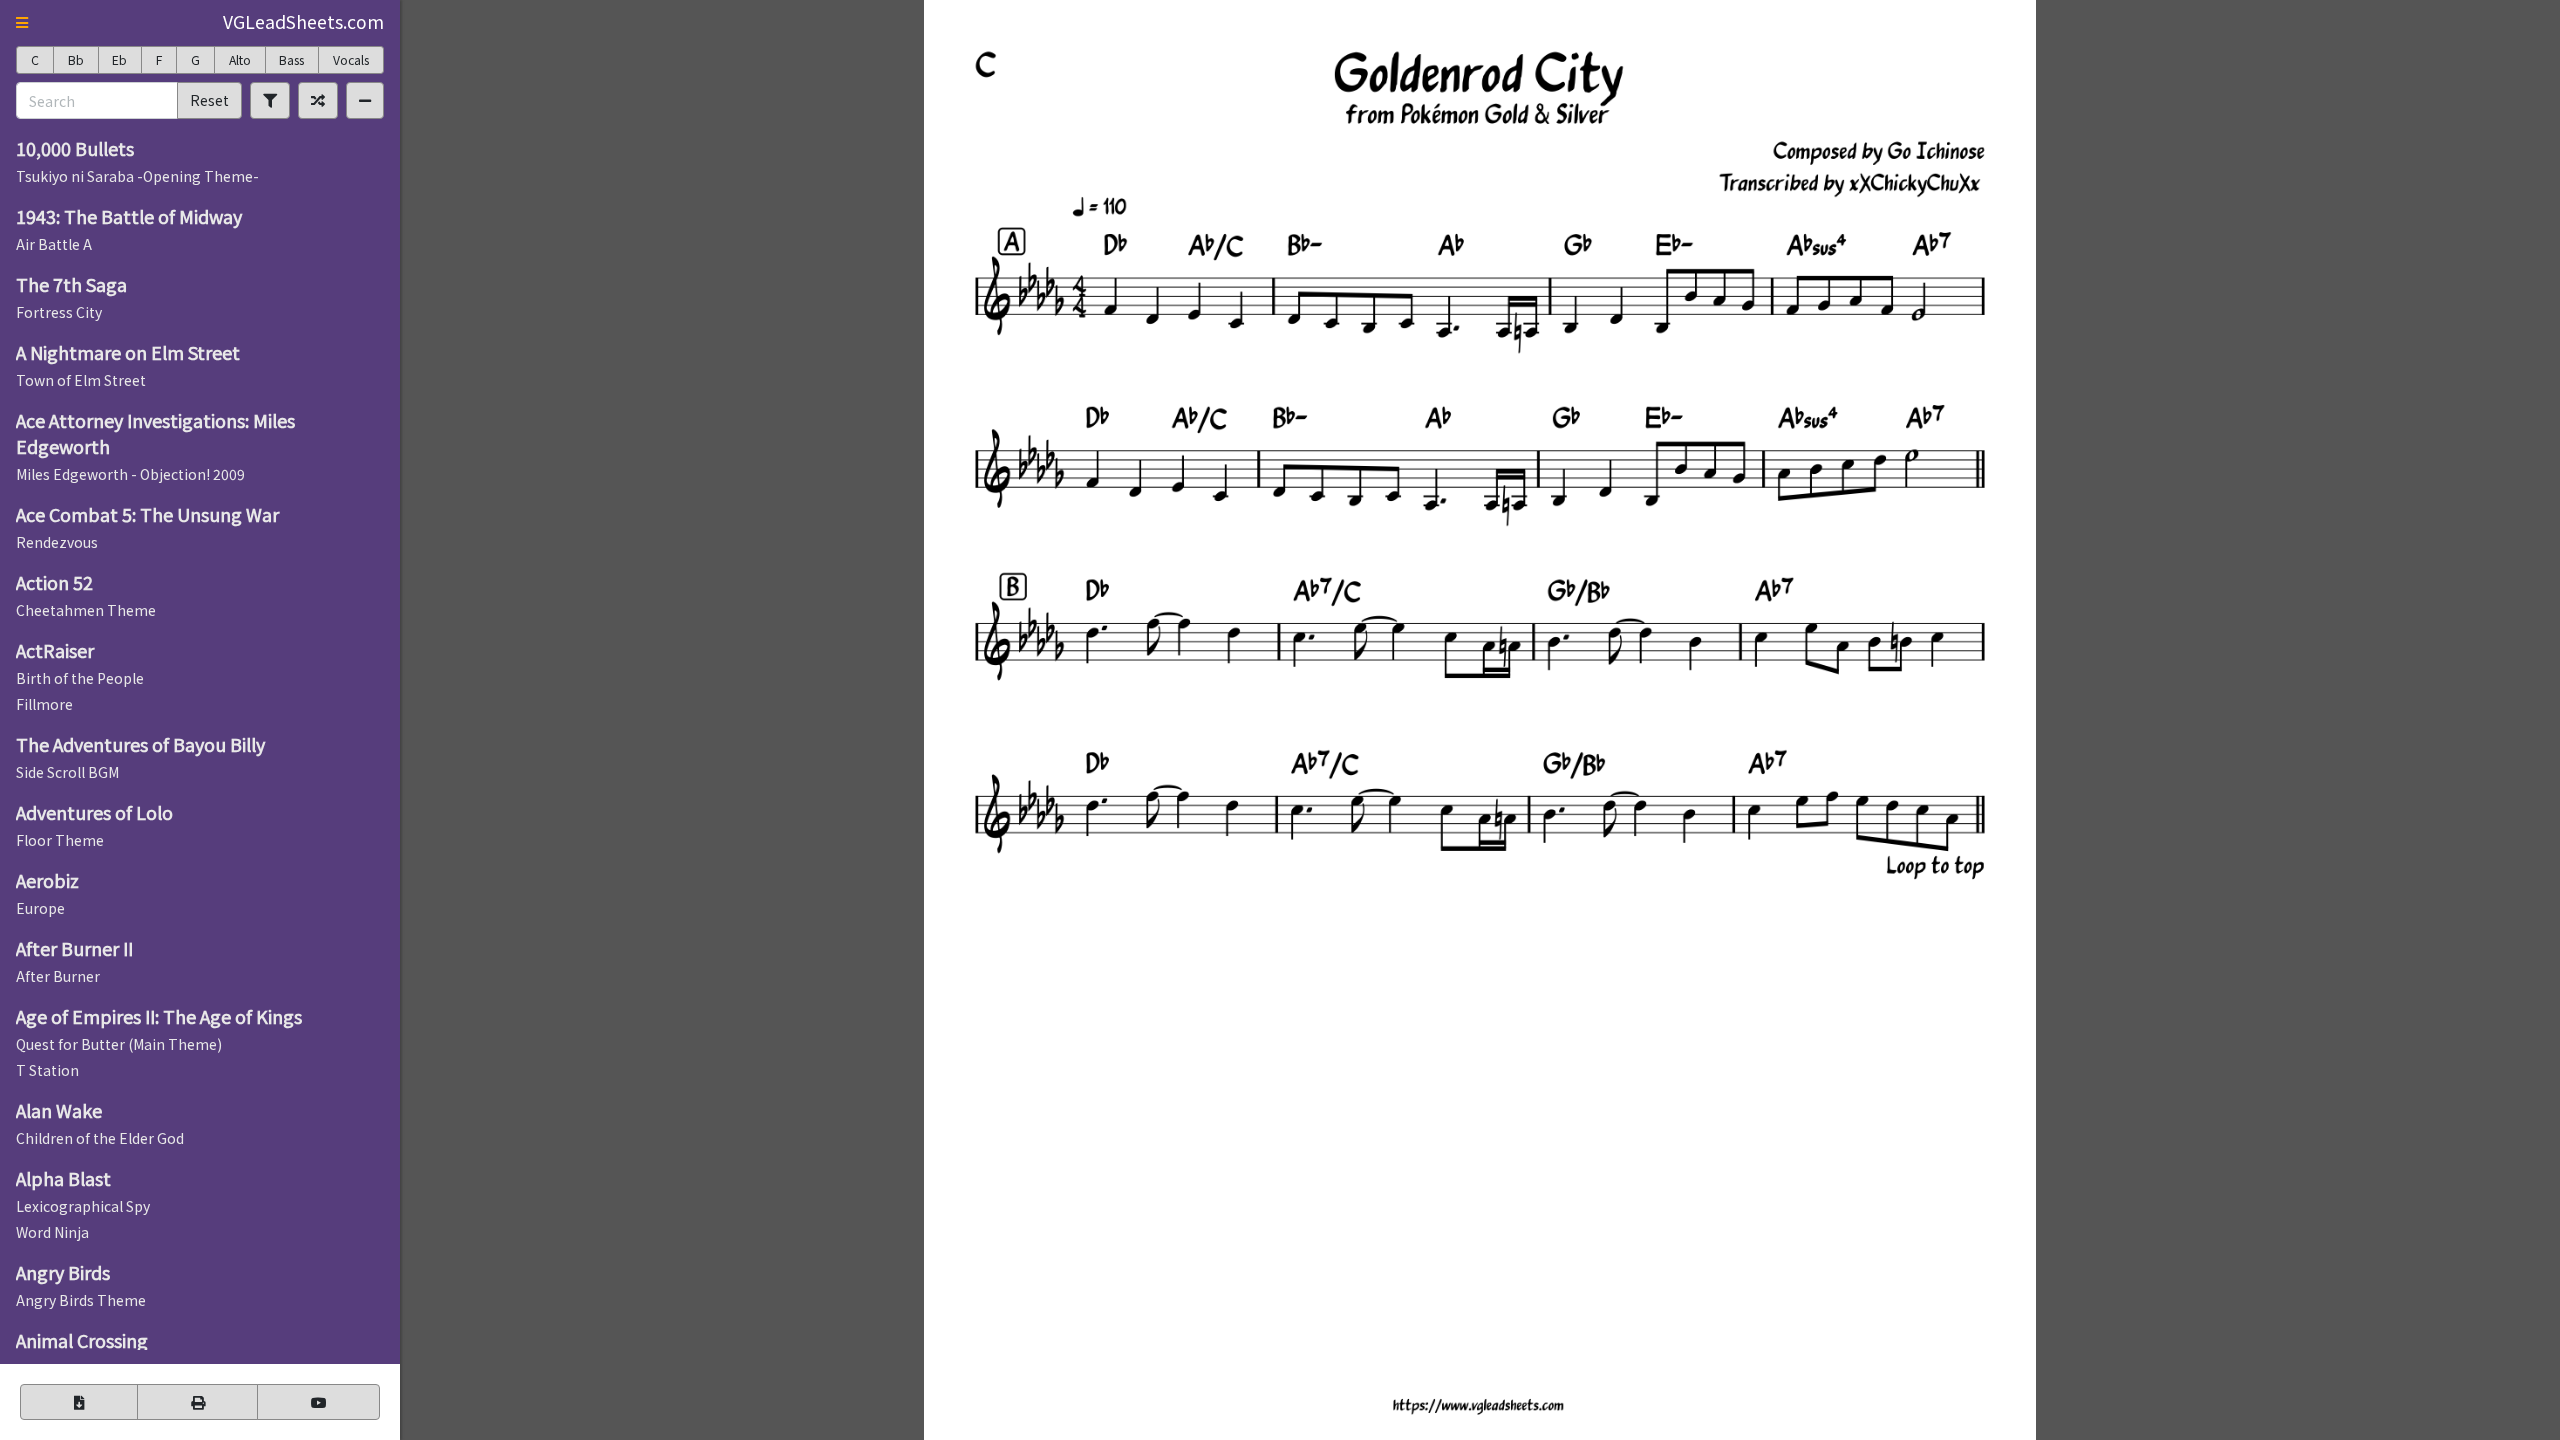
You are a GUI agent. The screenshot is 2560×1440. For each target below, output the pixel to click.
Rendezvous (57, 542)
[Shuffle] (318, 100)
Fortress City (59, 312)
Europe (40, 908)
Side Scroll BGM (67, 772)
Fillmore (44, 704)
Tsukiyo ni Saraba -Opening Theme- (137, 176)
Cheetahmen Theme (86, 610)
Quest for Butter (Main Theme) (119, 1044)
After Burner (58, 976)
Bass (291, 60)
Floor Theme (60, 840)
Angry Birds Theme (81, 1300)
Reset (209, 100)
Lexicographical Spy (83, 1206)
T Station (47, 1070)
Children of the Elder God (100, 1138)
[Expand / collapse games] (365, 100)
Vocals (351, 60)
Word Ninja (52, 1232)
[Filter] (270, 100)
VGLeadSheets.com (303, 21)
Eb (119, 60)
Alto (240, 60)
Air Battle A (54, 244)
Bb (76, 60)
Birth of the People (80, 678)
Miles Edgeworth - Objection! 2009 (130, 474)
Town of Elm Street (81, 380)
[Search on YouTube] (318, 1402)
